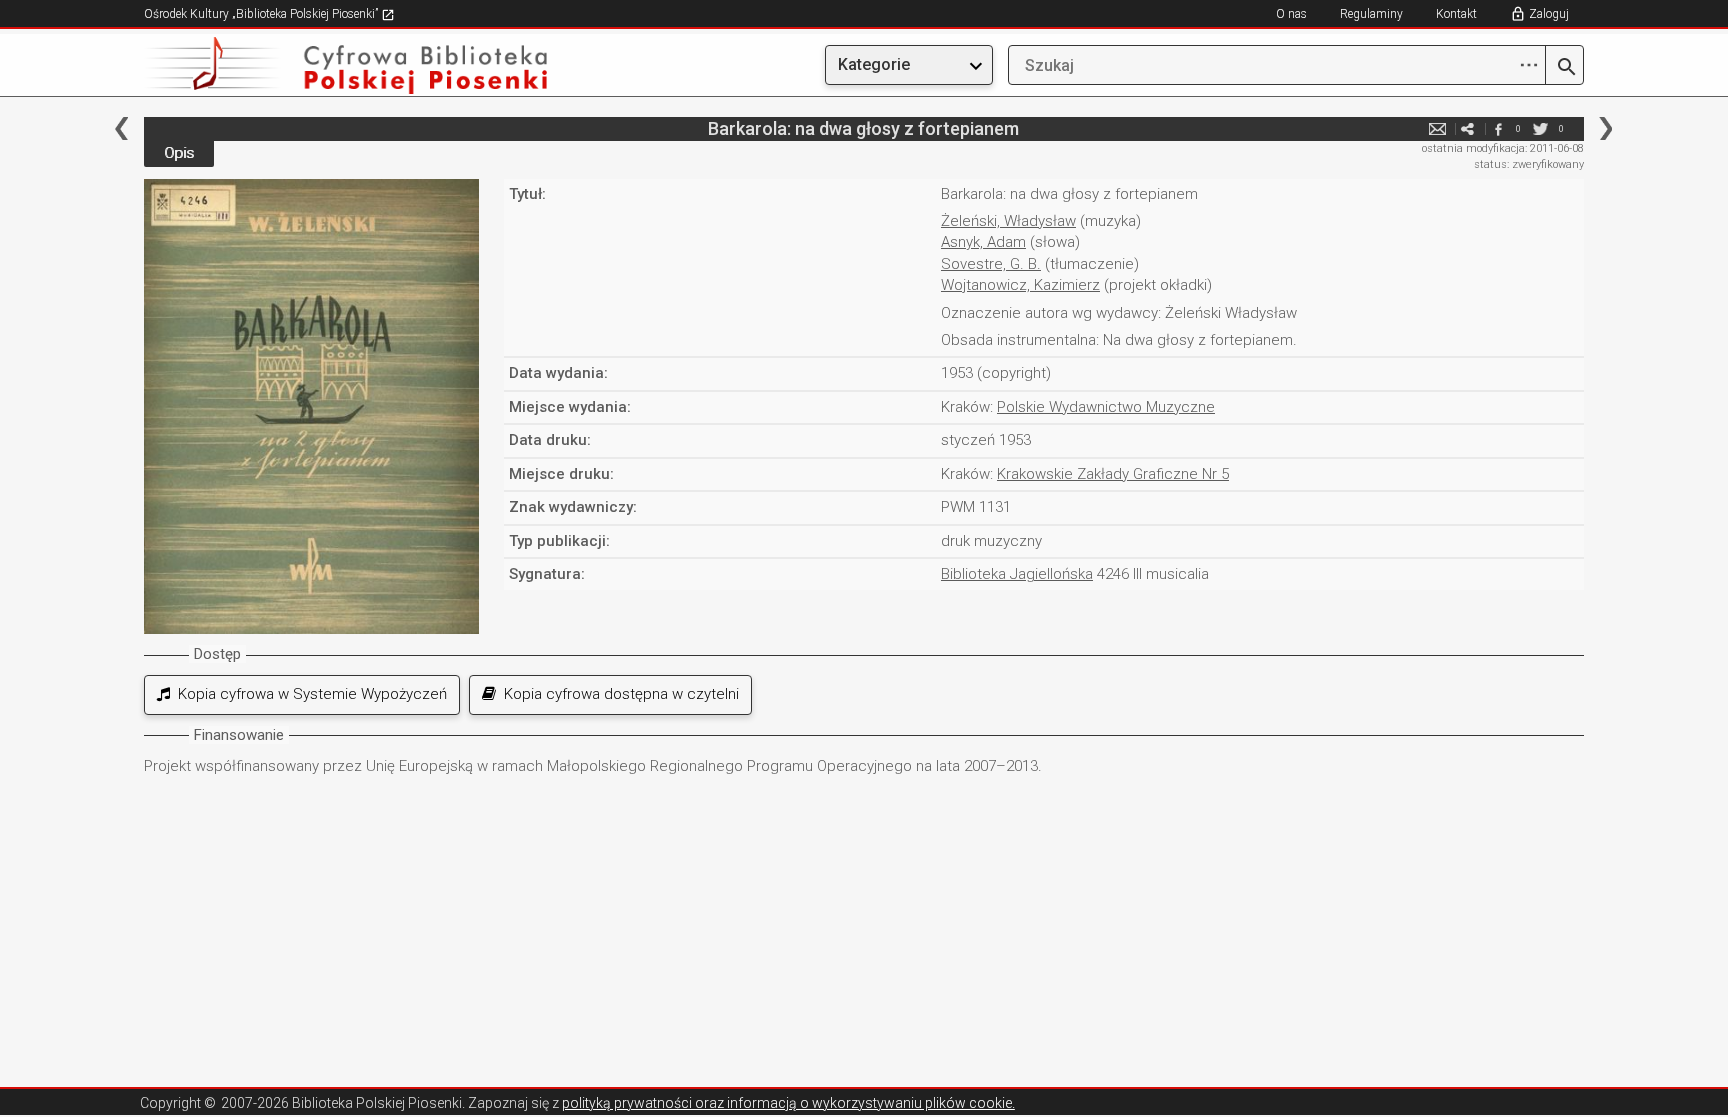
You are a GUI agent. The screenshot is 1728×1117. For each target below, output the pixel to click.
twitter (1541, 128)
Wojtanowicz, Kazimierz (1020, 285)
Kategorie (874, 64)
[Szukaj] (1564, 68)
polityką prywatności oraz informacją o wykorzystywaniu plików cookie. (788, 1103)
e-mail (1438, 128)
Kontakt (1456, 14)
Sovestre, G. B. (991, 264)
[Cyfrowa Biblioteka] (360, 65)
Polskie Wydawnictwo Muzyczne (1106, 407)
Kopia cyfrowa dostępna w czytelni (617, 694)
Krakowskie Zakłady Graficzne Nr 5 (1113, 474)
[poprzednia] (121, 128)
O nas (1291, 14)
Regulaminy (1371, 14)
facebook (1498, 128)
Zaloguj (1549, 14)
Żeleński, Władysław (1008, 221)
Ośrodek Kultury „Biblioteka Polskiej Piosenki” (262, 14)
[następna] (1605, 128)
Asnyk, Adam (983, 242)
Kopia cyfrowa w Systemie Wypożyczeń (308, 694)
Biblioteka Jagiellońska (1017, 574)
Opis (179, 153)
